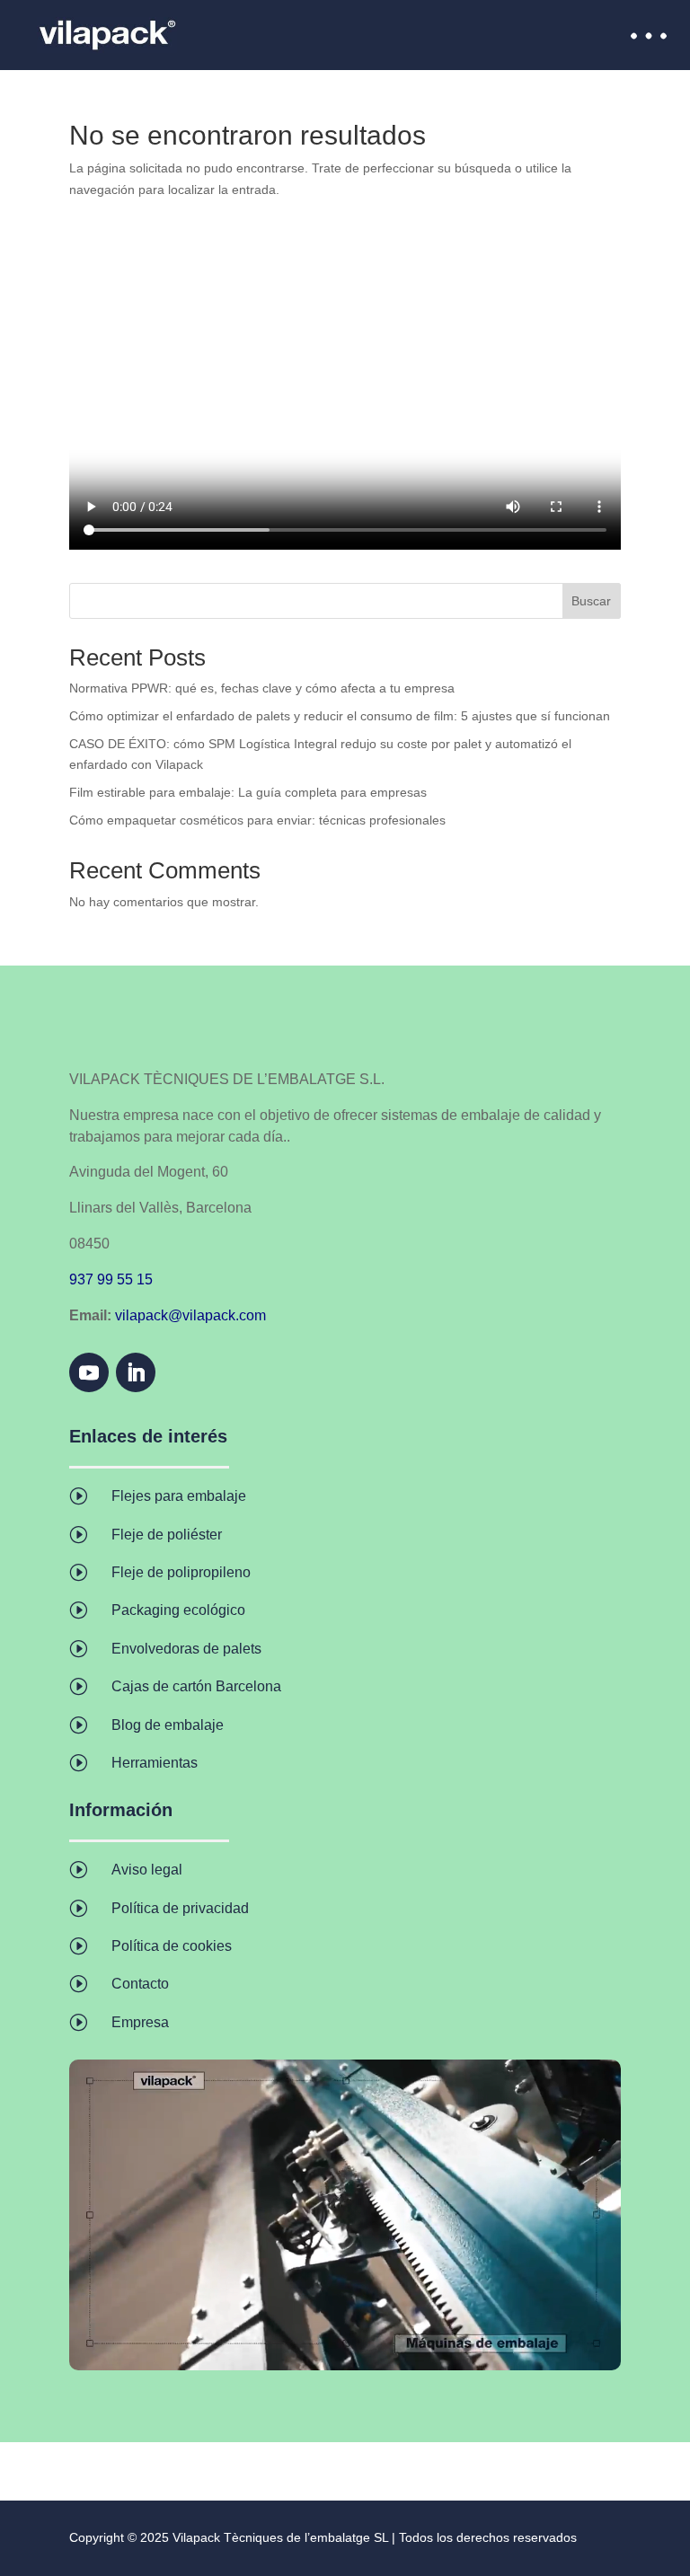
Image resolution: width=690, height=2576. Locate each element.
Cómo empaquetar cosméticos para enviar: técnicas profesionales (257, 820)
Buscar (591, 601)
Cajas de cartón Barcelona (196, 1686)
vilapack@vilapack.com (190, 1315)
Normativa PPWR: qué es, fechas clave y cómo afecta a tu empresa (262, 688)
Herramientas (155, 1763)
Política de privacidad (180, 1908)
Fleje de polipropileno (181, 1572)
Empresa (140, 2022)
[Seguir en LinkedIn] (136, 1372)
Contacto (140, 1984)
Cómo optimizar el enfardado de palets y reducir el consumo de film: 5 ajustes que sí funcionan (340, 716)
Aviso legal (147, 1870)
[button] (650, 34)
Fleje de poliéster (167, 1535)
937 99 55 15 (111, 1279)
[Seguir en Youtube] (89, 1372)
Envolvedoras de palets (186, 1649)
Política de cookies (172, 1946)
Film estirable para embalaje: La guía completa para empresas (248, 792)
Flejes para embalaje (179, 1496)
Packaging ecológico (178, 1610)
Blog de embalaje (168, 1725)
